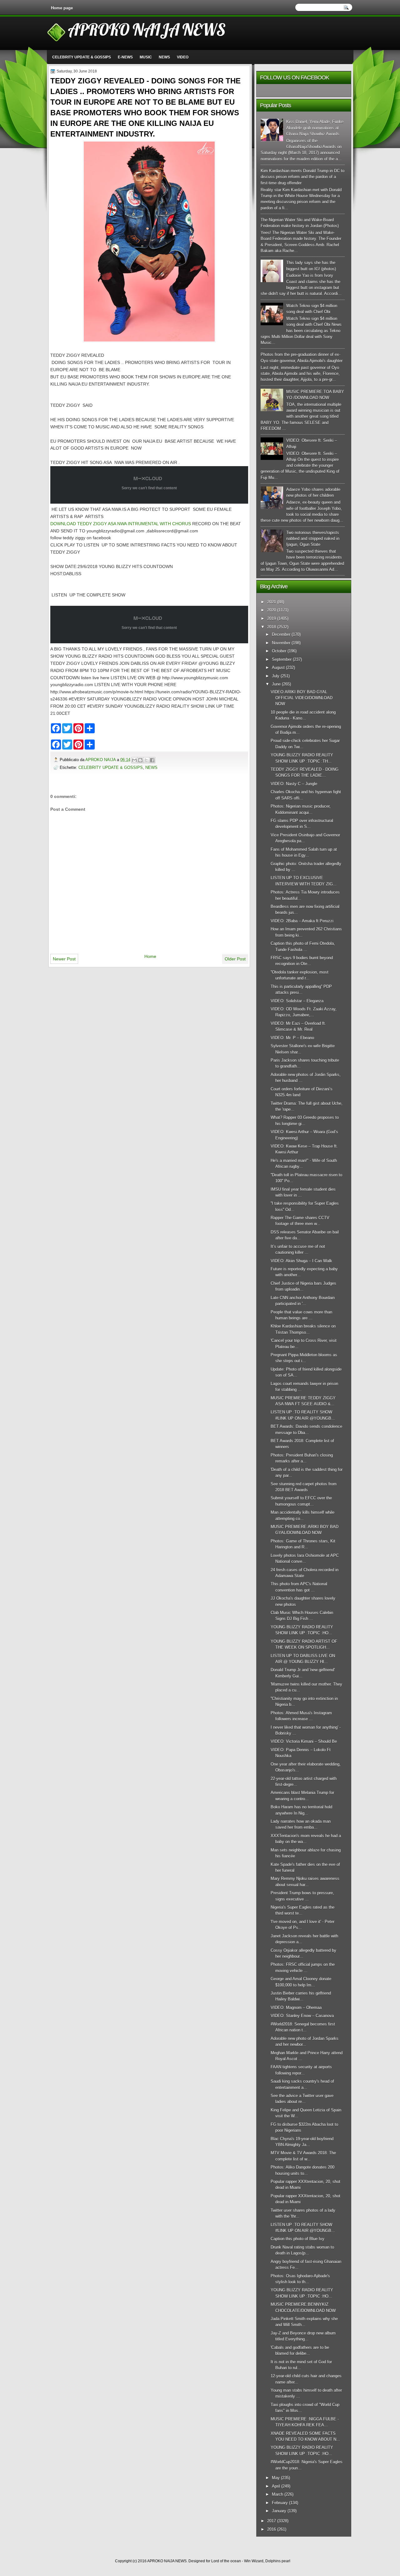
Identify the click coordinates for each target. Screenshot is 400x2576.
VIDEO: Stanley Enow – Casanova (302, 2016)
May (276, 2478)
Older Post (235, 959)
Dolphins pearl (278, 2561)
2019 (272, 618)
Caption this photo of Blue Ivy (297, 2239)
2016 (272, 2529)
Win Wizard (254, 2561)
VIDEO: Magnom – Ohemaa (296, 2008)
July (276, 676)
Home (150, 956)
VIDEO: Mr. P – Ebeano (292, 1038)
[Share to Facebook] (152, 760)
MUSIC (146, 57)
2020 (272, 610)
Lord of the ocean (226, 2561)
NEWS (164, 57)
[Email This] (134, 760)
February (280, 2503)
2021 (272, 602)
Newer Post (64, 959)
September (282, 659)
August (278, 668)
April (276, 2486)
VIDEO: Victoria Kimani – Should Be (304, 1741)
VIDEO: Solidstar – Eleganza (297, 1001)
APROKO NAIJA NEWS (147, 29)
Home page (62, 8)
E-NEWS (125, 57)
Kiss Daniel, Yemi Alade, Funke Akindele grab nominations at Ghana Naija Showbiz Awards (315, 128)
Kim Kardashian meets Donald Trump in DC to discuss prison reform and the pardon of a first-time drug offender (302, 177)
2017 (272, 2521)
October (279, 651)
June (276, 684)
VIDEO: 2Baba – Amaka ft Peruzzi (302, 921)
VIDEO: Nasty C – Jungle (294, 784)
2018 (272, 627)
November (281, 643)
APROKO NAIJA (101, 760)
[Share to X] (146, 760)
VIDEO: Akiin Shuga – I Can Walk (301, 1261)
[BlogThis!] (140, 760)
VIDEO (183, 57)
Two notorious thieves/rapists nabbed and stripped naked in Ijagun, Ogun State (313, 539)
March (277, 2494)
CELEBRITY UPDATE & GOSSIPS (82, 57)
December (281, 634)
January (279, 2511)
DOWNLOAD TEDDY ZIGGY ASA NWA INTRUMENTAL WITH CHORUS (121, 524)
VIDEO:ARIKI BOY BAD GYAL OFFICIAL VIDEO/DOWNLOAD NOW (302, 698)
